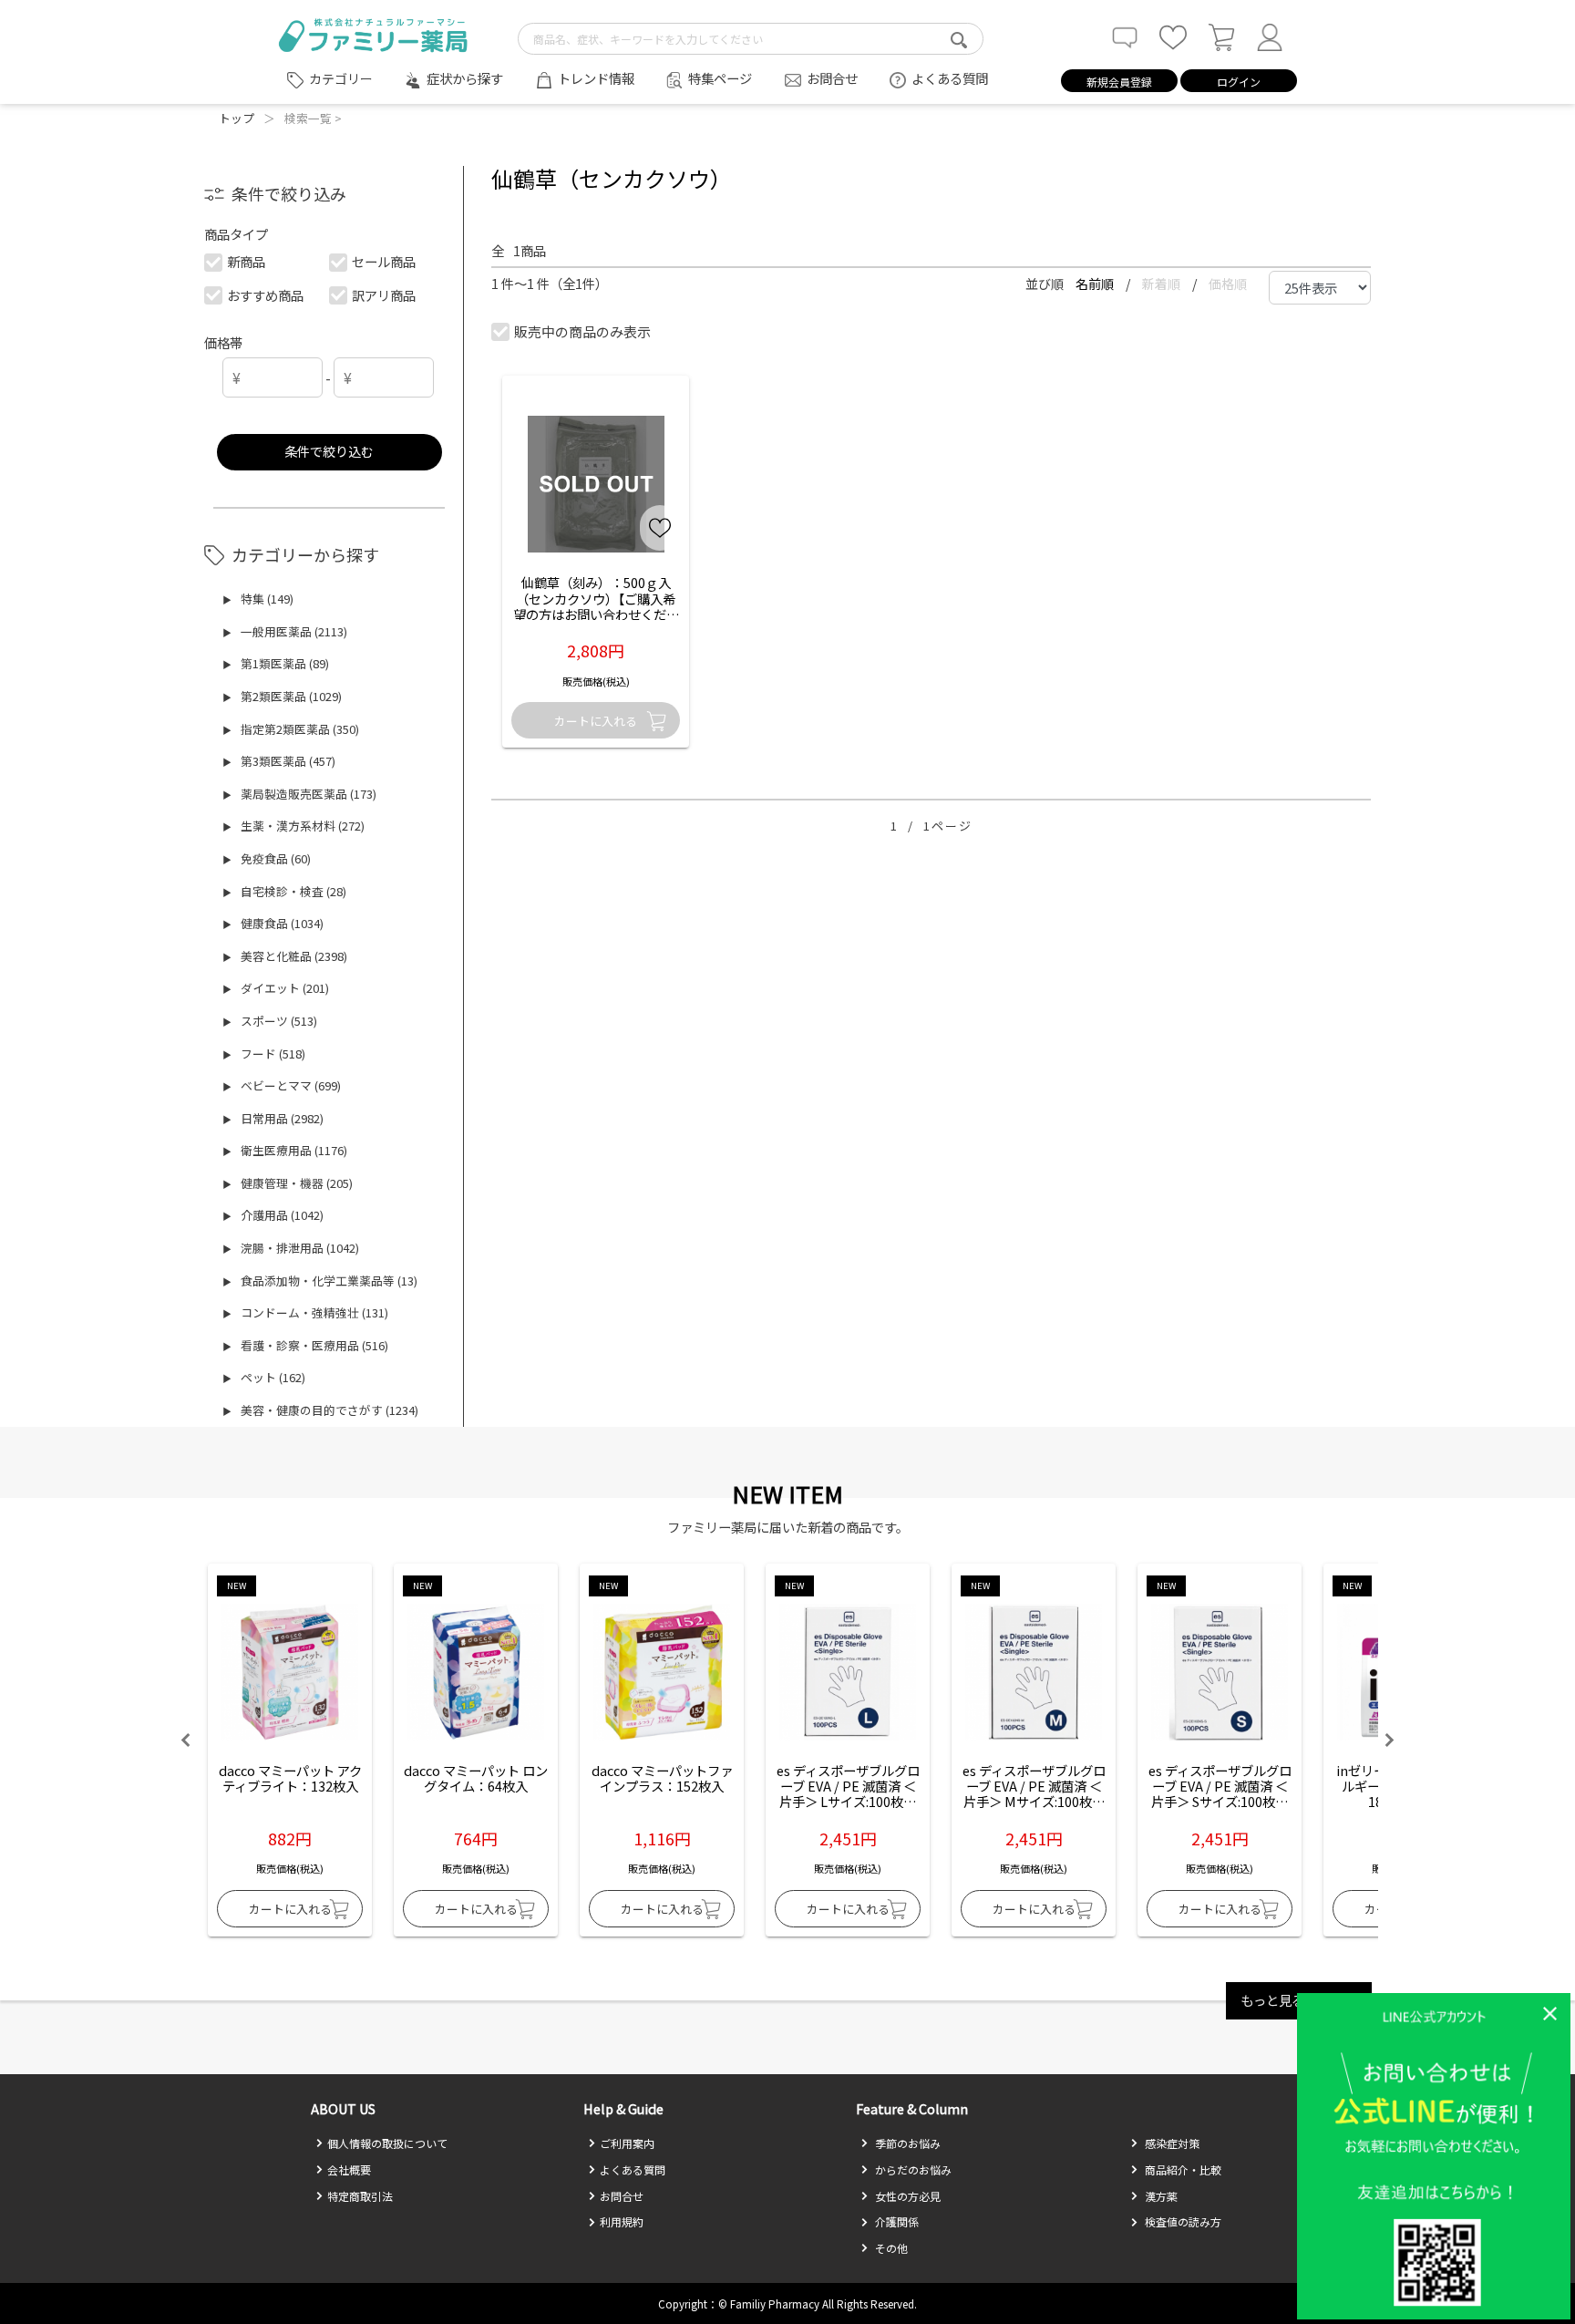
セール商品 (384, 261)
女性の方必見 (906, 2196)
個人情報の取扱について (387, 2143)
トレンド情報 (596, 78)
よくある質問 (950, 78)
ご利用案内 (627, 2143)
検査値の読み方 (1182, 2221)
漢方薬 (1160, 2196)
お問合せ (832, 78)
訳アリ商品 (384, 295)
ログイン (1239, 82)
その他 (890, 2248)
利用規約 (622, 2221)
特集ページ (720, 78)
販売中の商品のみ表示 (582, 331)
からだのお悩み (912, 2169)
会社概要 (349, 2169)
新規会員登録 (1119, 82)
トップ (237, 118)
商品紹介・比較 (1182, 2169)
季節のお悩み (906, 2143)
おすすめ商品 (265, 295)
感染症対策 (1171, 2143)
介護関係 (896, 2221)
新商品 (246, 261)
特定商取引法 (360, 2196)
